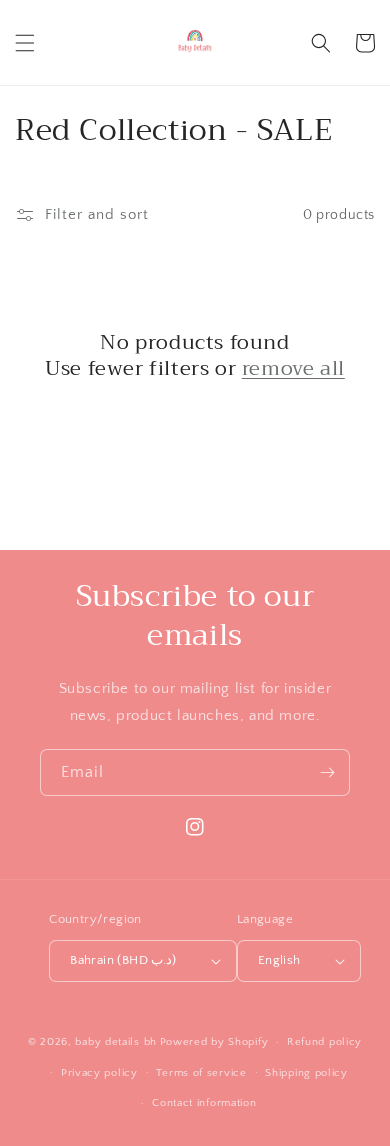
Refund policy (324, 1042)
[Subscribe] (327, 772)
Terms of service (201, 1073)
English (279, 960)
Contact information (204, 1103)
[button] (25, 43)
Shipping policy (306, 1073)
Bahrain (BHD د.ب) (123, 960)
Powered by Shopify (214, 1042)
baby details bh (116, 1042)
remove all (293, 369)
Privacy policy (99, 1073)
